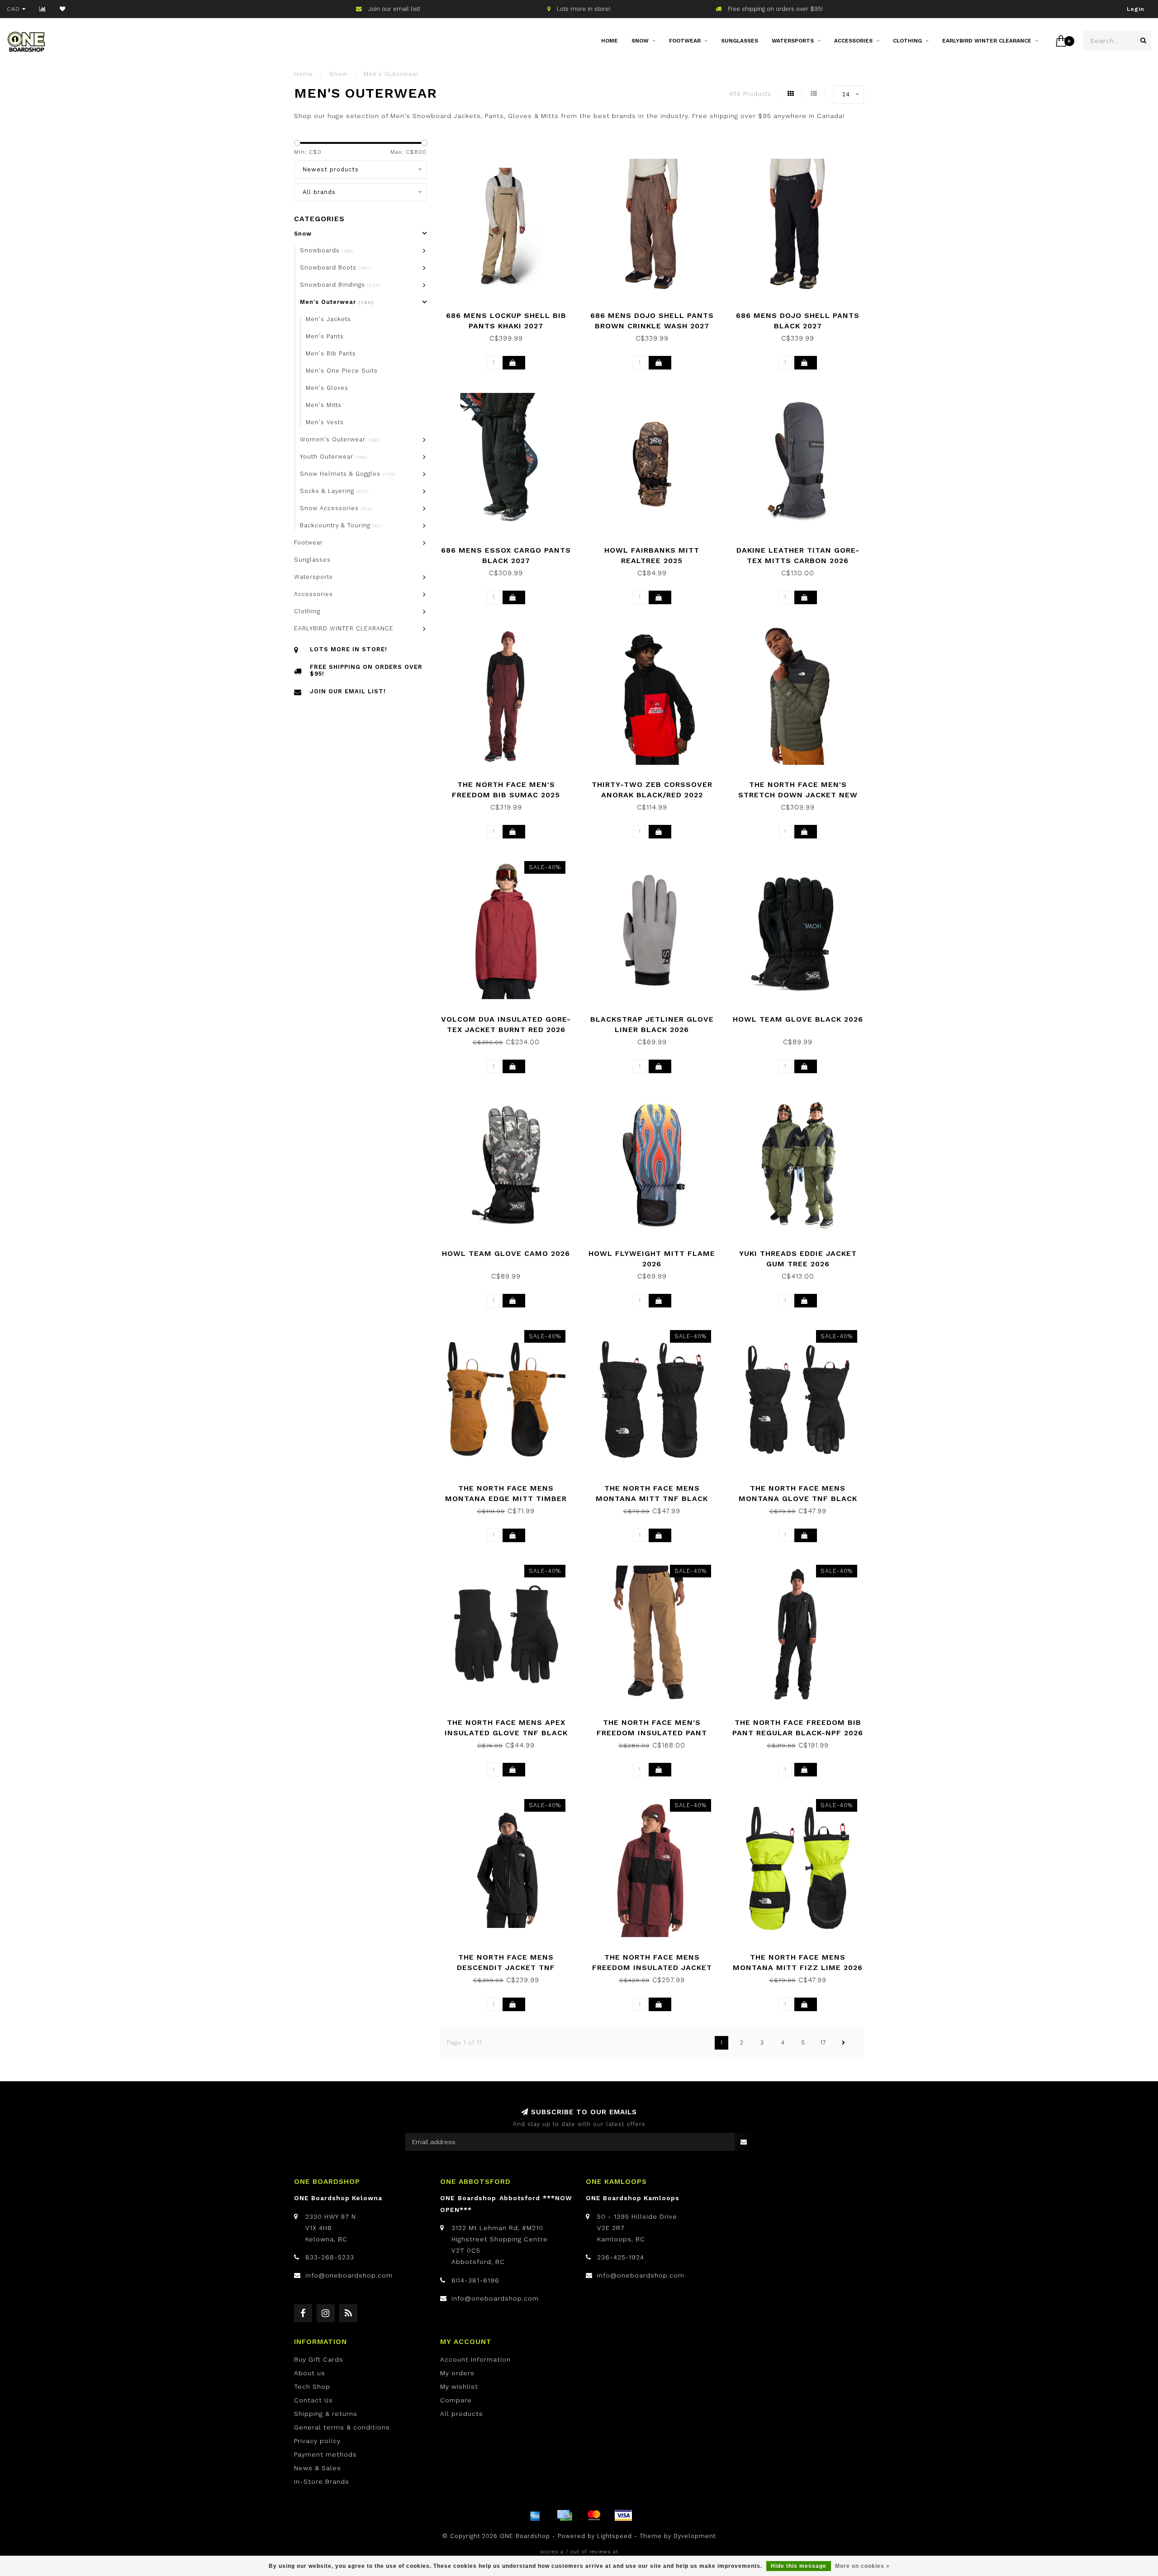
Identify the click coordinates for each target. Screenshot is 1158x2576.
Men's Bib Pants (331, 353)
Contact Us (313, 2400)
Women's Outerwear (340, 439)
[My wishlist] (63, 9)
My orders (457, 2373)
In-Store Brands (322, 2481)
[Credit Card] (565, 2515)
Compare (456, 2400)
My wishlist (459, 2387)
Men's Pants (325, 336)
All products (462, 2414)
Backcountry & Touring (341, 525)
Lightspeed (615, 2536)
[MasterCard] (594, 2515)
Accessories (853, 41)
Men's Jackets (328, 319)
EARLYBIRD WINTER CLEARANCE (987, 41)
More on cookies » (862, 2566)
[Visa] (623, 2515)
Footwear (685, 41)
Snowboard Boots (335, 268)
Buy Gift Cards (319, 2359)
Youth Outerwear (333, 457)
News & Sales (318, 2468)
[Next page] (844, 2043)
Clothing (907, 41)
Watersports (793, 41)
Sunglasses (740, 41)
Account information (475, 2359)
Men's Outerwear (337, 302)
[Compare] (43, 9)
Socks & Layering (334, 491)
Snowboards (327, 250)
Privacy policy (317, 2441)
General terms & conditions (342, 2427)
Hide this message (799, 2566)
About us (310, 2373)
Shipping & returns (326, 2414)
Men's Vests (325, 422)
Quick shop (510, 312)
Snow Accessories (336, 508)
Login (1136, 9)
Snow (640, 41)
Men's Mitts (324, 405)
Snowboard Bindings (340, 285)
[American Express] (535, 2515)
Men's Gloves (327, 388)
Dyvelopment (695, 2536)
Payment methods (325, 2454)
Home (610, 41)
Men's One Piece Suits (342, 371)
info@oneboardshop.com (349, 2275)
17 (823, 2043)
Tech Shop (312, 2387)
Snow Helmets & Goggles (348, 474)
